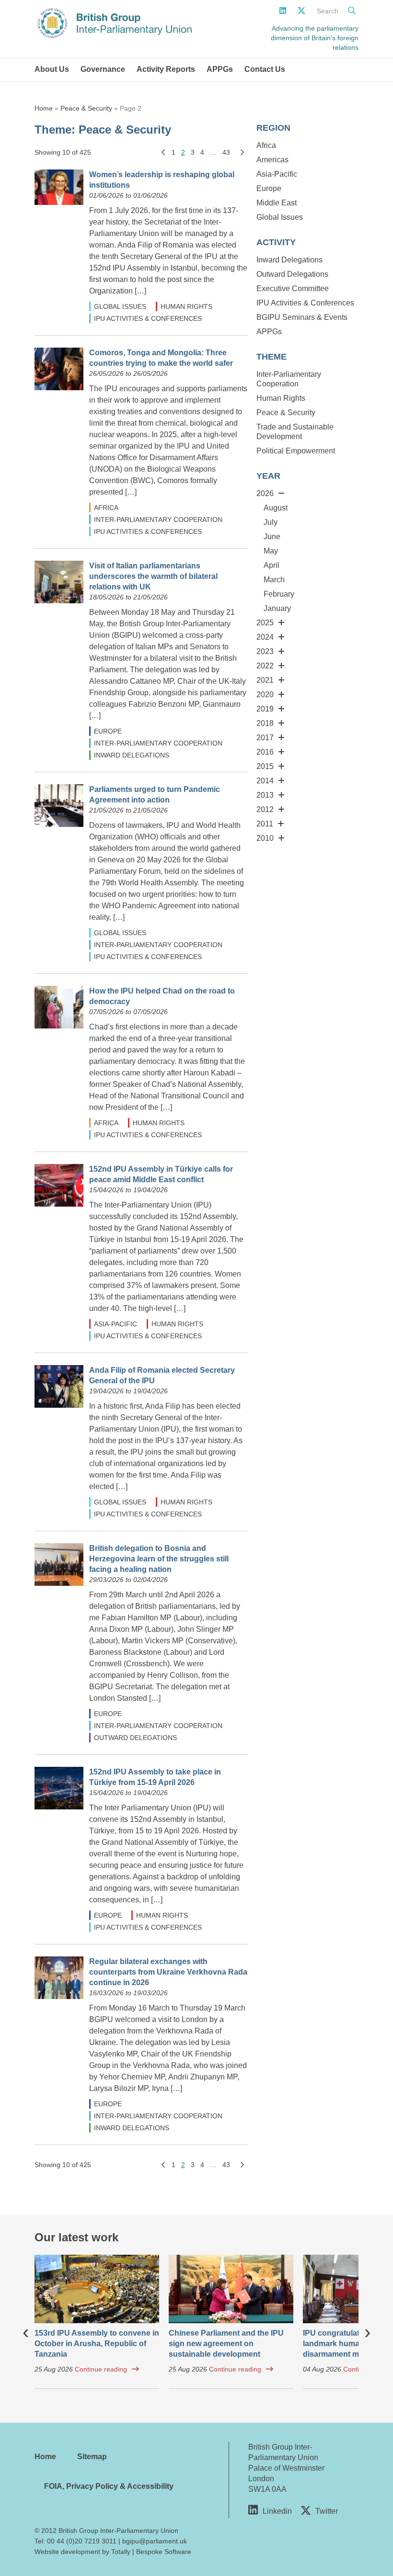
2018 (265, 723)
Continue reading (101, 2369)
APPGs (220, 69)
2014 (265, 781)
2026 (265, 493)
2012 (265, 809)
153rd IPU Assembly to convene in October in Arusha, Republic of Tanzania (97, 2344)
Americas (272, 160)
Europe (108, 731)
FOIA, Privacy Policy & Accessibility (109, 2486)
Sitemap (92, 2457)
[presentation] (26, 2331)
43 (226, 152)
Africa (106, 508)
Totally (121, 2552)
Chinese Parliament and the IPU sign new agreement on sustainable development (226, 2344)
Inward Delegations (132, 755)
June (272, 537)
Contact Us (265, 69)
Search (328, 11)
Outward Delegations (135, 1738)
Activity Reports (166, 69)
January (277, 608)
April (272, 565)
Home (44, 108)
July (271, 522)
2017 (265, 738)
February (279, 594)
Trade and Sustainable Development (295, 432)
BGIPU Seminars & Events (302, 317)
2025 (265, 623)
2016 (265, 752)
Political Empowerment (296, 451)
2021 (265, 680)
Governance (103, 69)
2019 (265, 709)
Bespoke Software (164, 2552)
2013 (265, 795)
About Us (52, 69)
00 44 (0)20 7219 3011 (82, 2541)
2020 (265, 695)
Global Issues (120, 306)
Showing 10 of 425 (63, 152)
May (271, 551)
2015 (265, 766)
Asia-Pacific (116, 1324)
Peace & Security (86, 108)
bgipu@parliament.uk (155, 2541)
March (274, 580)
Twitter (327, 2511)
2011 (265, 824)
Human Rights (186, 306)
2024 (265, 637)
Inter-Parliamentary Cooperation (158, 520)
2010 (265, 838)
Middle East (277, 203)
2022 (265, 666)
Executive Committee (293, 288)
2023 (265, 651)
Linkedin (277, 2511)
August (276, 508)
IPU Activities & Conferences (148, 318)
